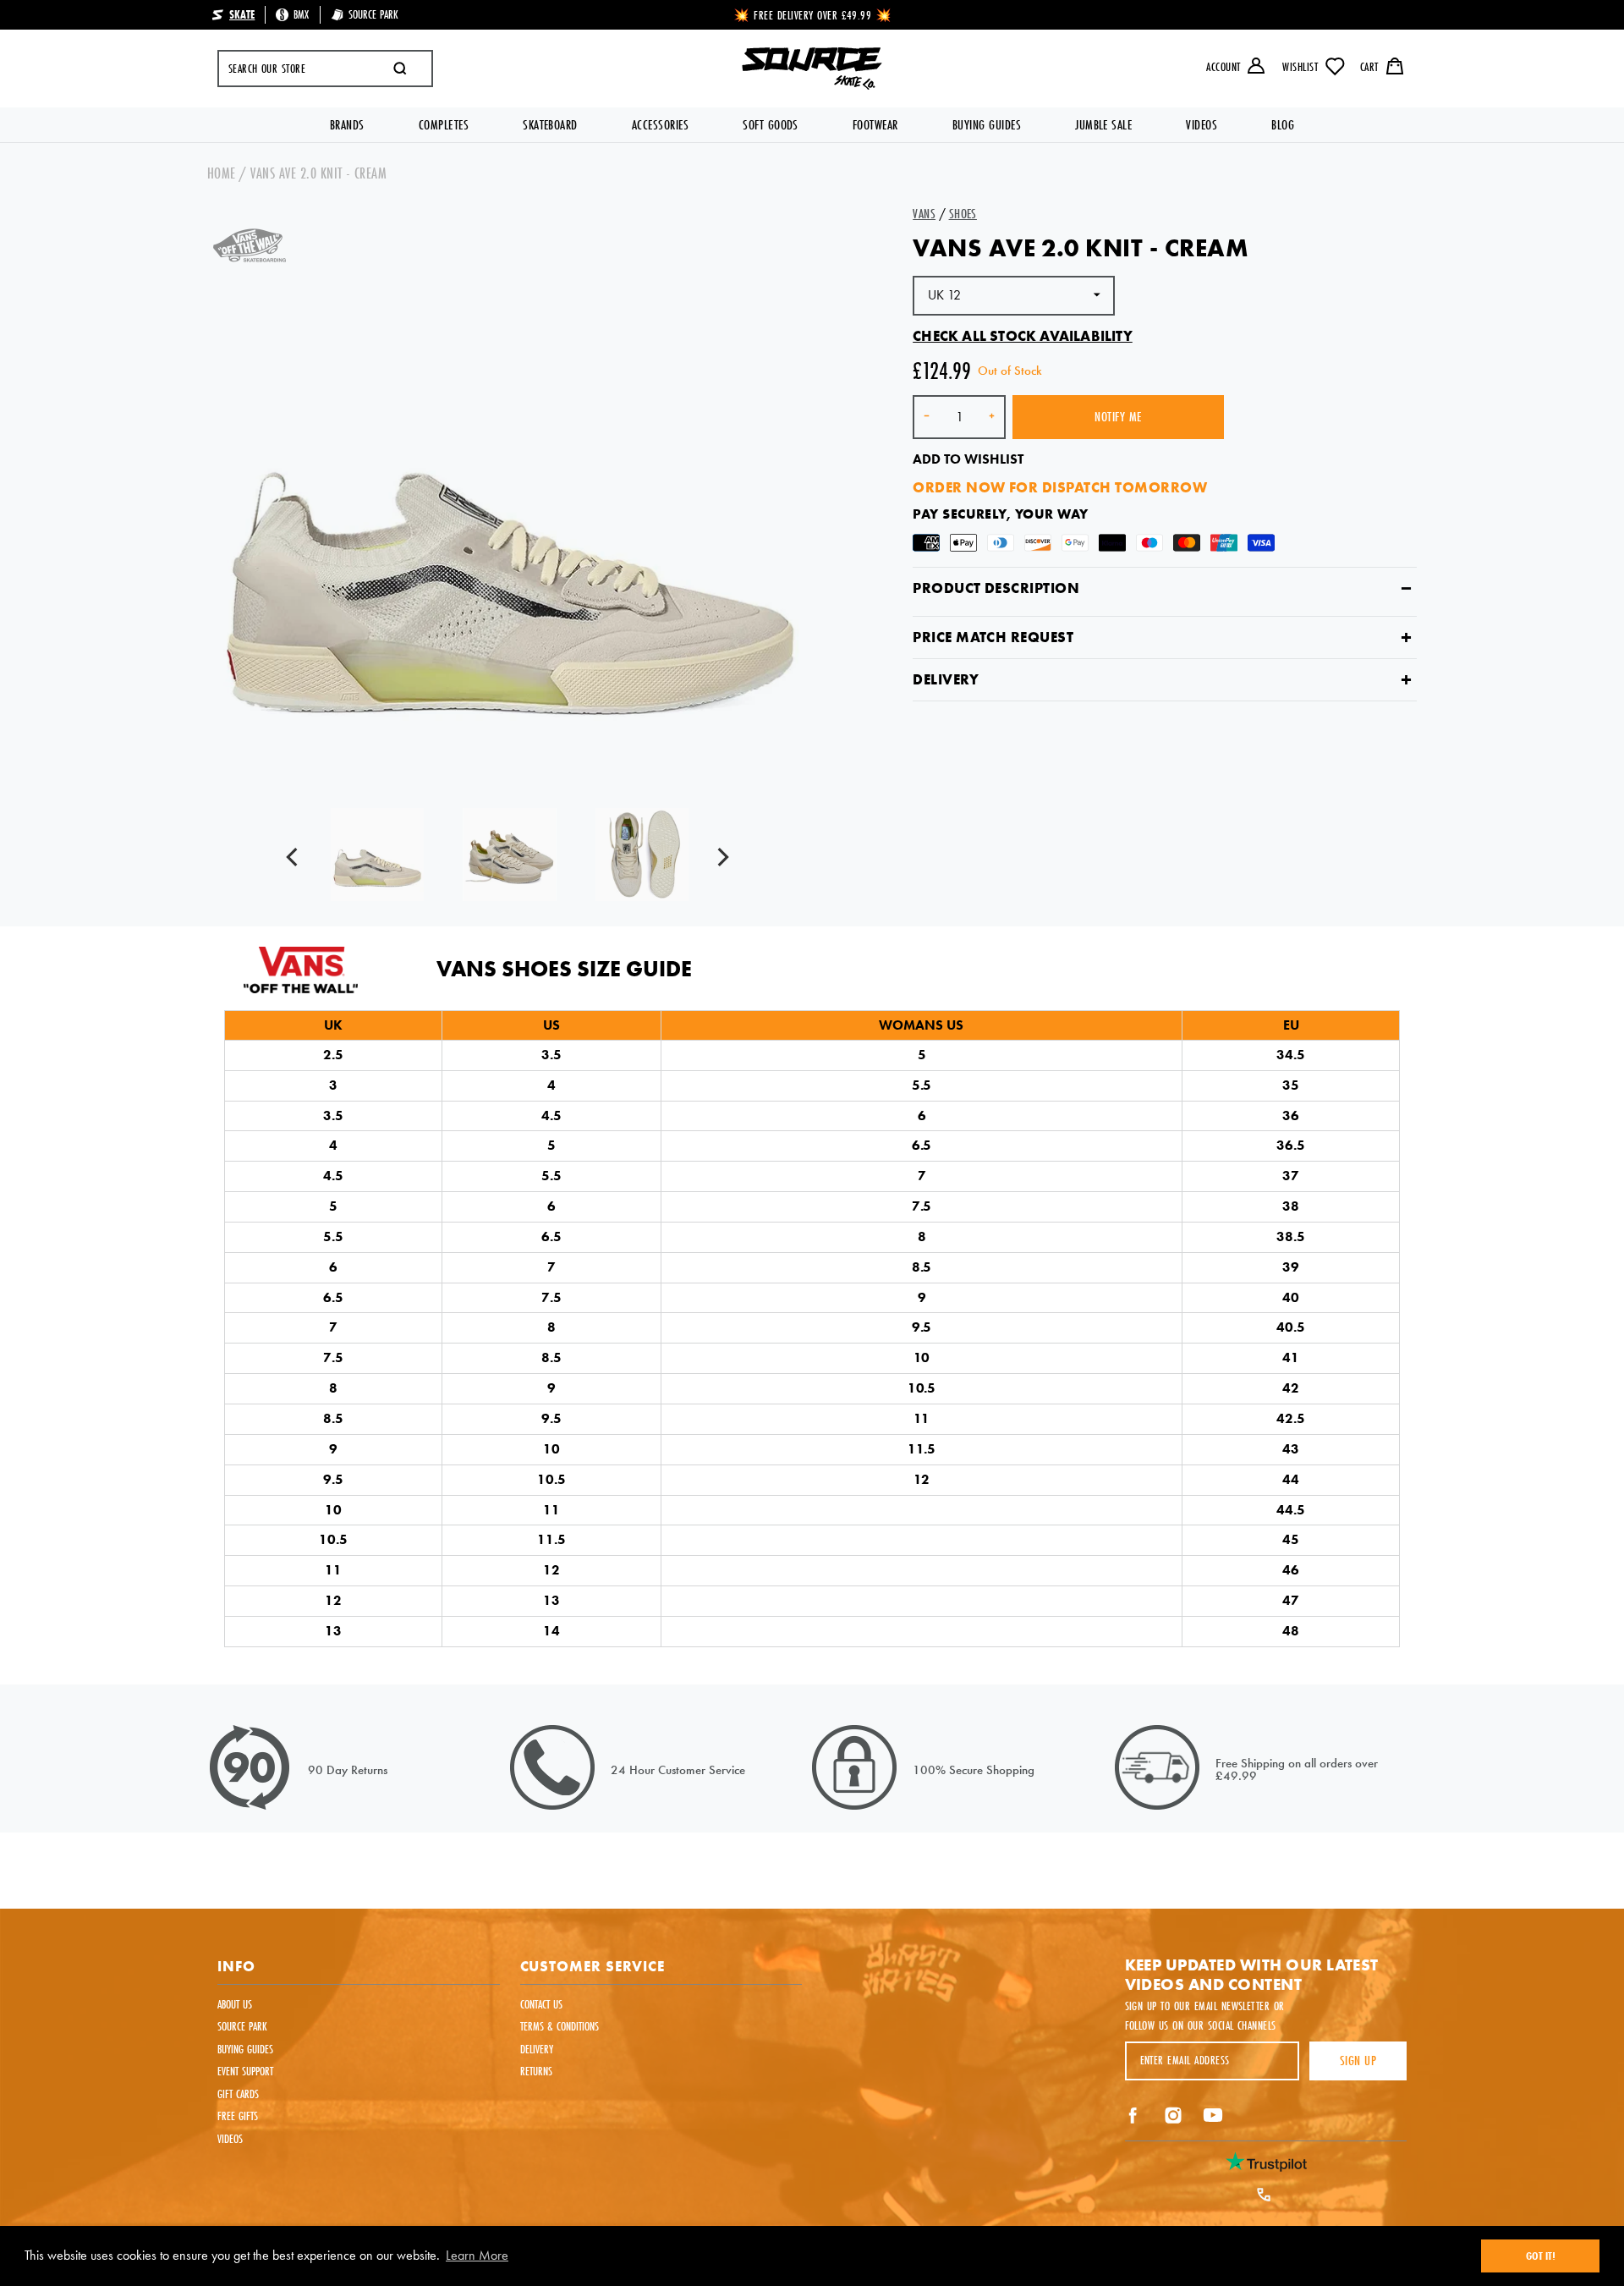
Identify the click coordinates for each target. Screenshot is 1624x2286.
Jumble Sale (1103, 125)
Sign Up (1358, 2061)
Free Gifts (238, 2116)
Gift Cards (238, 2094)
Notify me (1118, 417)
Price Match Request (993, 637)
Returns (536, 2071)
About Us (235, 2004)
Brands (347, 125)
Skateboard (550, 125)
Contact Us (541, 2004)
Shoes (963, 214)
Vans (924, 214)
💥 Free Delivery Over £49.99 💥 (813, 15)
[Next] (724, 859)
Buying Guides (987, 125)
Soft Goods (771, 125)
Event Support (245, 2071)
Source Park (242, 2026)
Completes (444, 125)
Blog (1283, 125)
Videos (1202, 125)
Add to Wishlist (968, 459)
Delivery (946, 680)
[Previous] (296, 859)
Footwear (875, 125)
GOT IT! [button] (1541, 2256)
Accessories (660, 125)
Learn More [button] (477, 2255)
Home (222, 173)
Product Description (996, 588)
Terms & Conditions (560, 2026)
